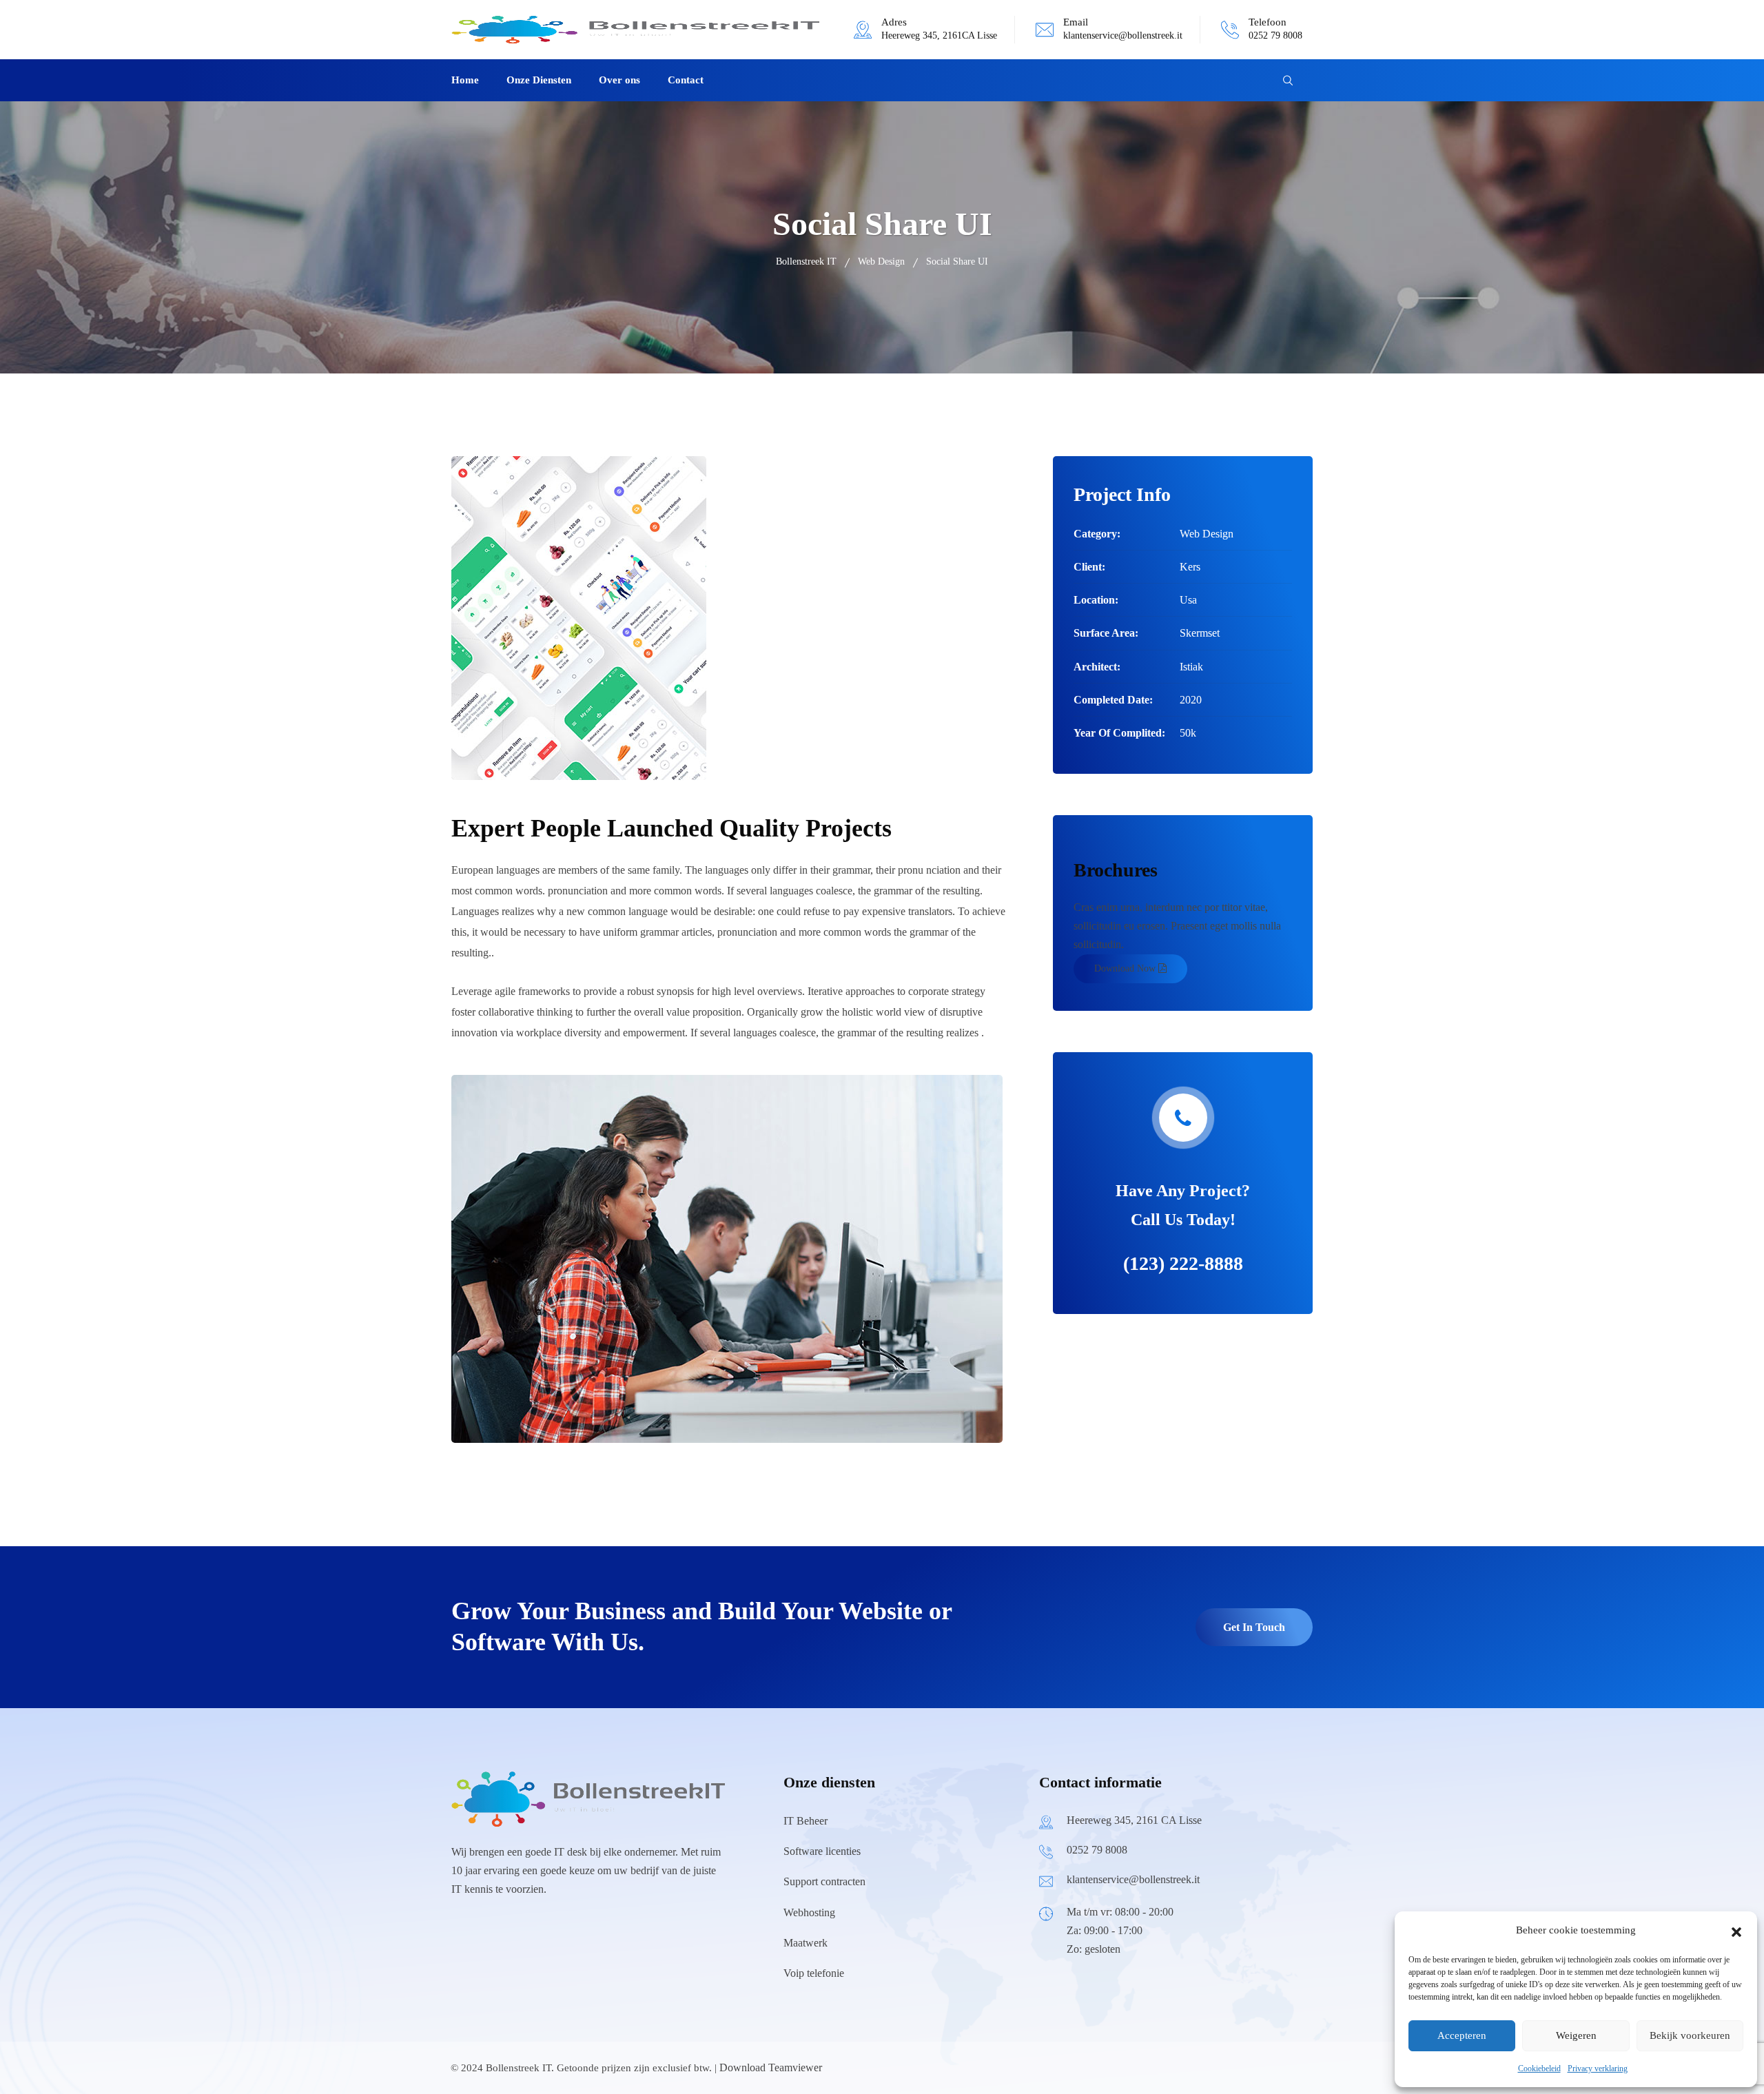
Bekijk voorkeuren (1690, 2035)
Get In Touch (1254, 1627)
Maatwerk (806, 1943)
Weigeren (1576, 2035)
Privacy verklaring (1598, 2069)
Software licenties (822, 1851)
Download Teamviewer (771, 2067)
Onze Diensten (539, 80)
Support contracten (824, 1881)
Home (465, 80)
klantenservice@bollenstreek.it (1123, 35)
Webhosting (809, 1912)
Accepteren (1462, 2035)
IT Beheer (806, 1821)
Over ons (619, 80)
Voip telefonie (814, 1973)
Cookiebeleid (1539, 2069)
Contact (686, 80)
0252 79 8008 (1275, 35)
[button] (1736, 1931)
